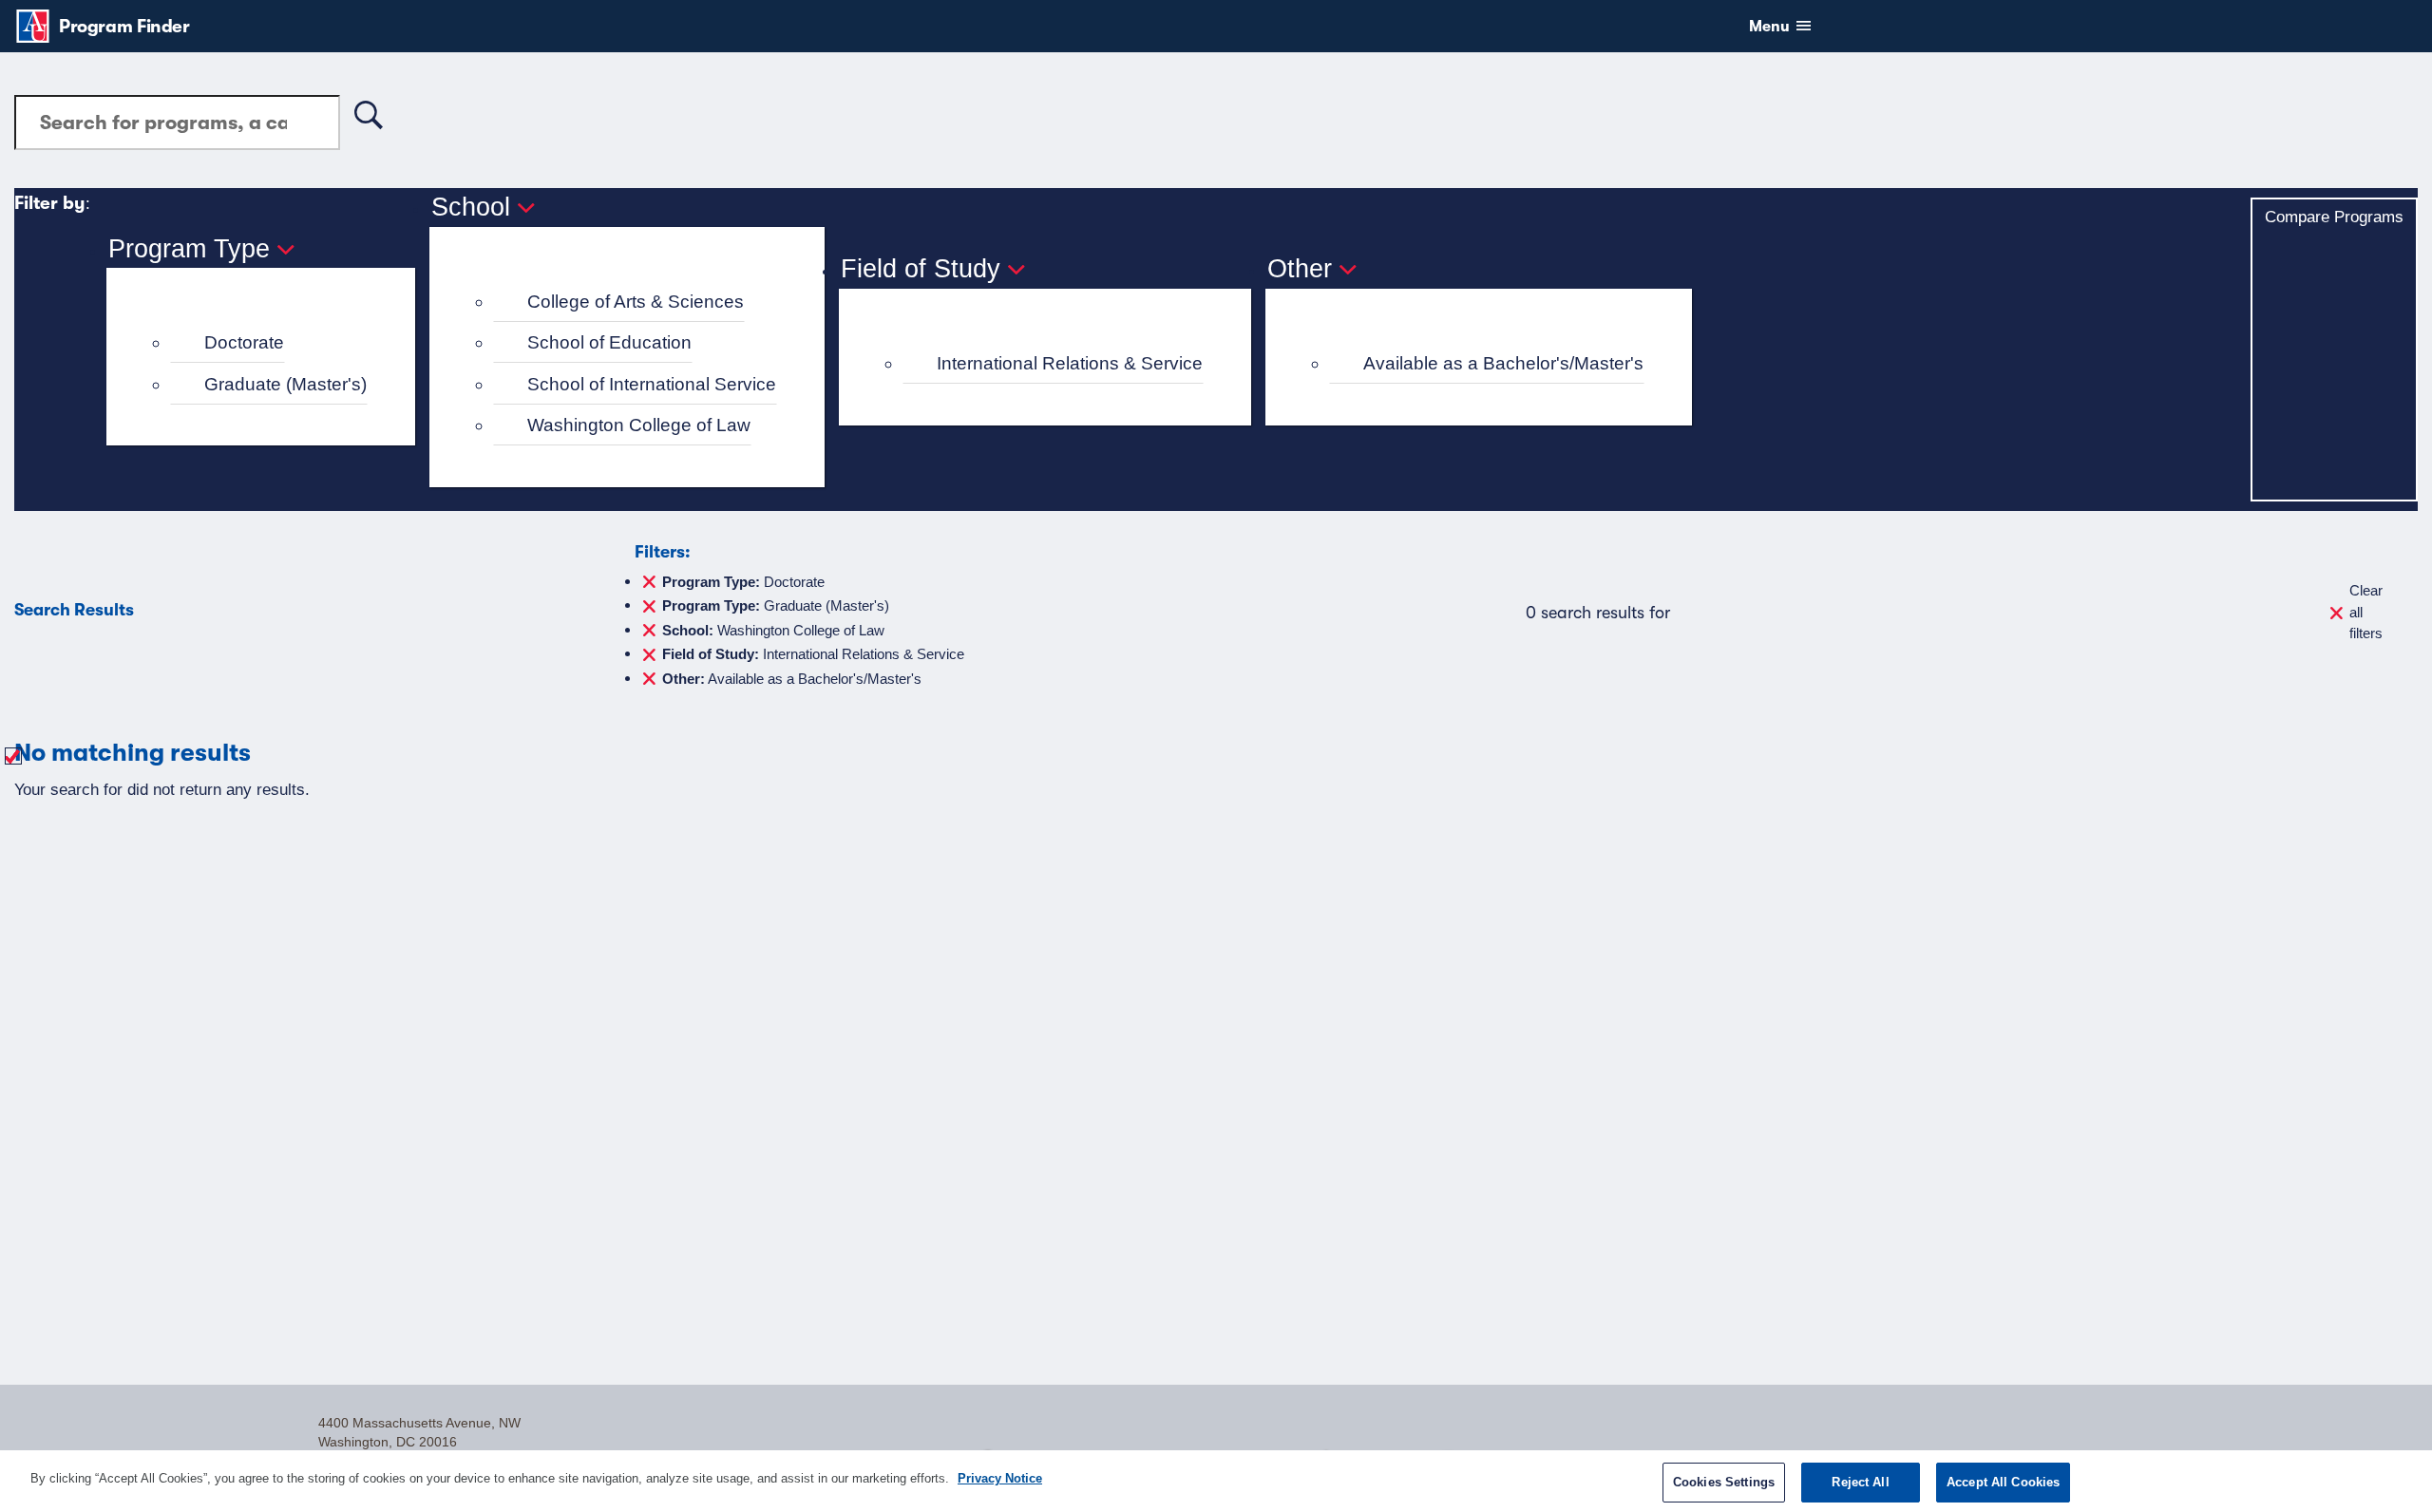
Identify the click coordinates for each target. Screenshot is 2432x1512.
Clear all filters (2366, 612)
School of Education (609, 342)
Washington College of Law (639, 425)
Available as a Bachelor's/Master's (1503, 363)
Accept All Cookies (2003, 1482)
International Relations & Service (1070, 363)
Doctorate (244, 342)
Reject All (1860, 1482)
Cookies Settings (1724, 1482)
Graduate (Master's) (285, 384)
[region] (1216, 1481)
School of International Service (652, 384)
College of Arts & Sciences (636, 302)
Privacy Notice (1000, 1478)
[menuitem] (269, 343)
